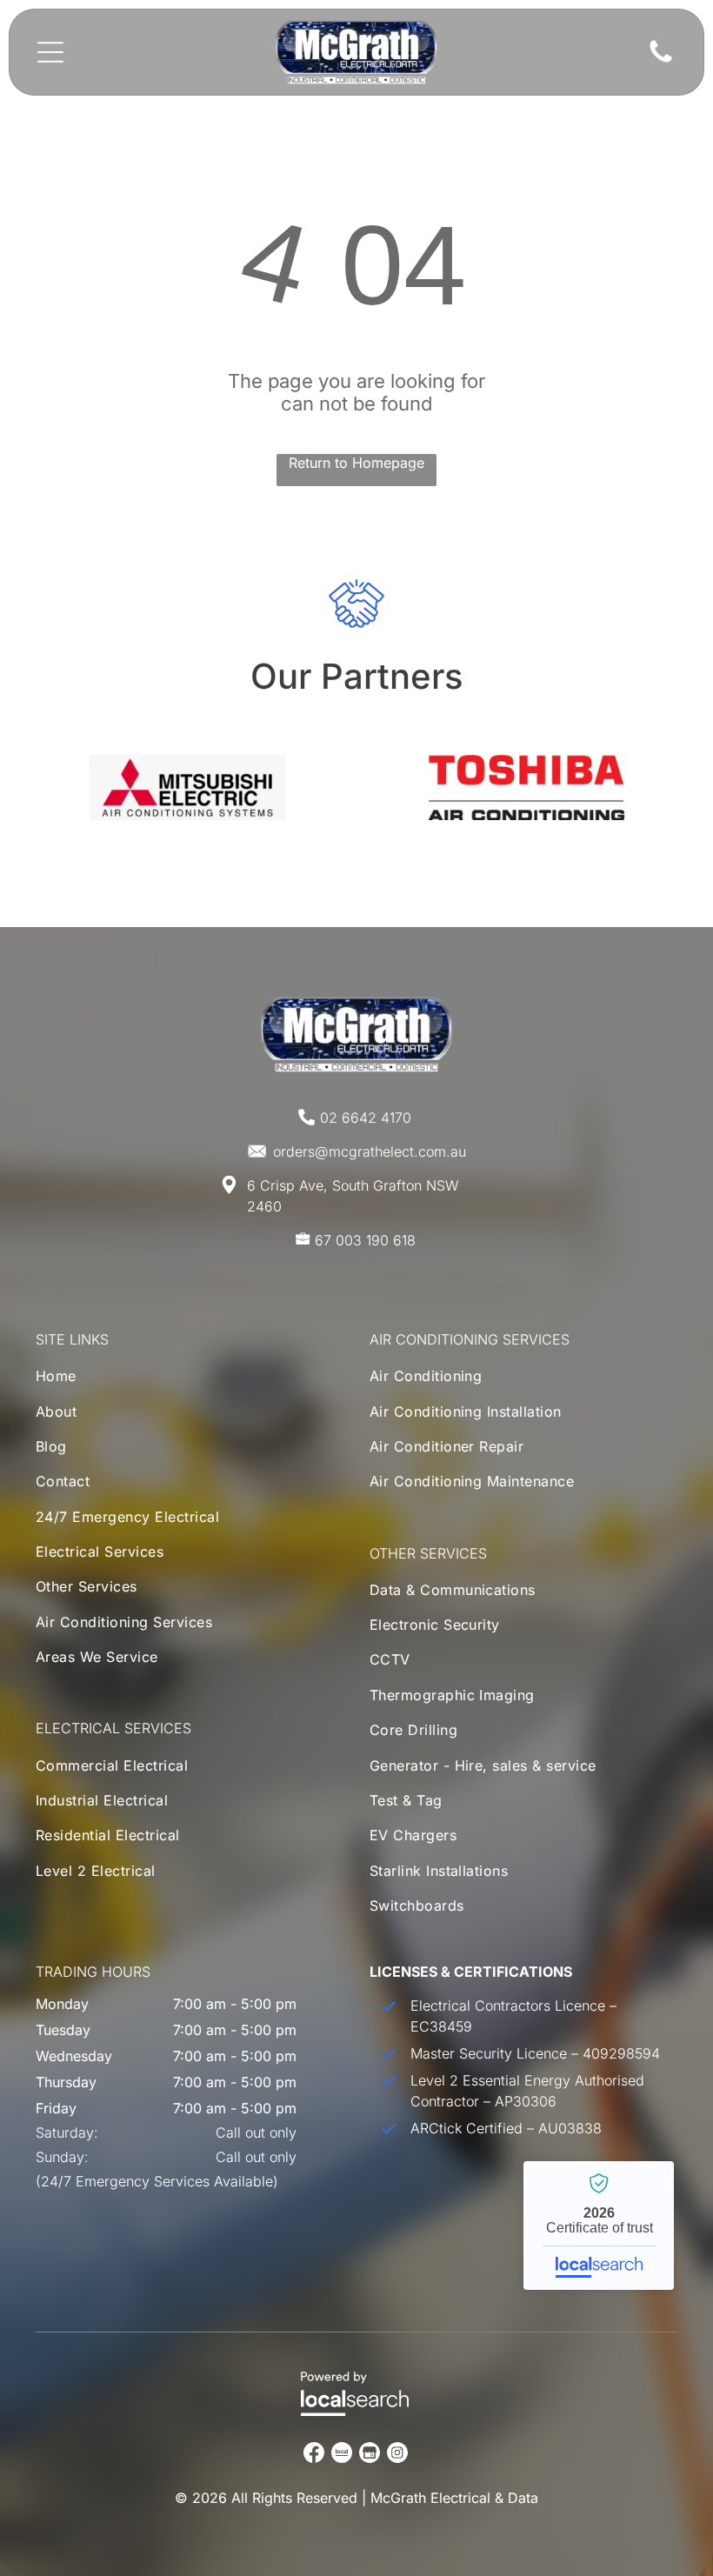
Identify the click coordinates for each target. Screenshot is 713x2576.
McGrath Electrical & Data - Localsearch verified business (599, 2226)
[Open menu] (50, 52)
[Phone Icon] (661, 61)
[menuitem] (132, 1380)
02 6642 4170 (366, 1118)
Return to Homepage (356, 463)
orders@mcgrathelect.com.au (370, 1151)
